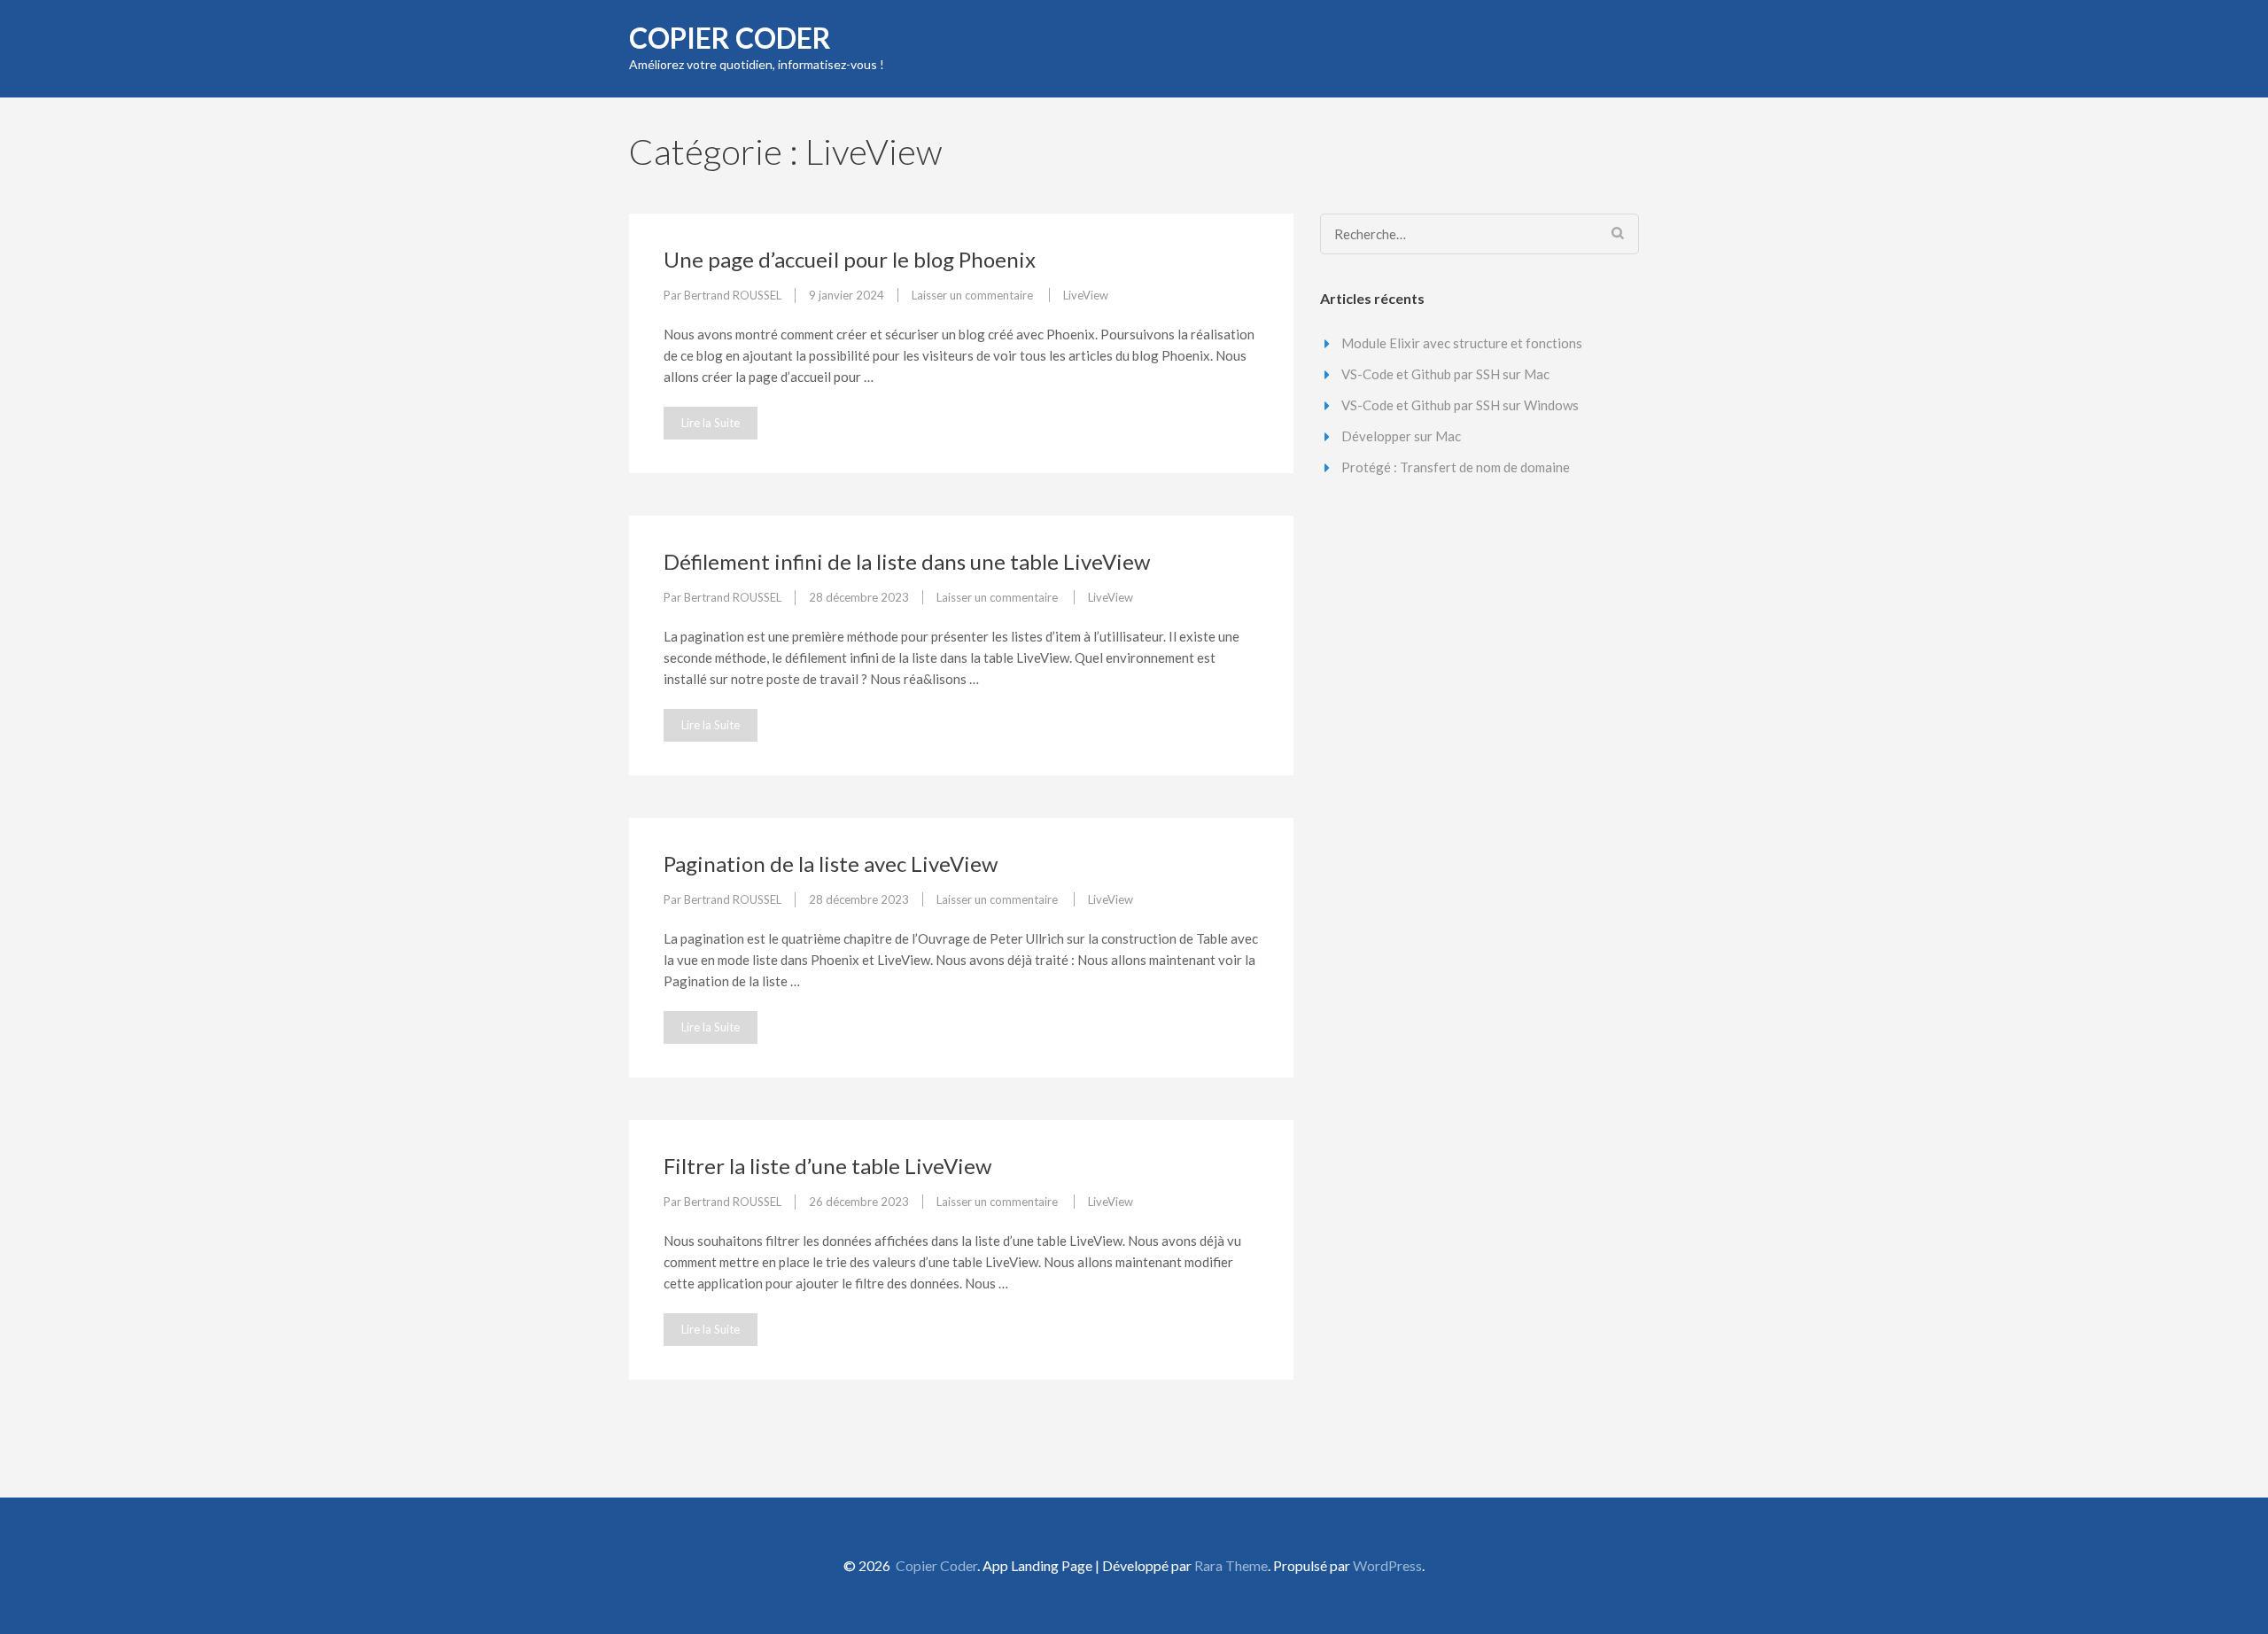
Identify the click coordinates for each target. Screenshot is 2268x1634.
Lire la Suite (711, 423)
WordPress (1387, 1565)
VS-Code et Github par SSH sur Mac (1445, 374)
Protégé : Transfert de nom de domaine (1456, 467)
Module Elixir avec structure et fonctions (1462, 343)
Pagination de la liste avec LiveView (831, 864)
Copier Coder (730, 38)
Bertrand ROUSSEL (733, 295)
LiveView (1086, 295)
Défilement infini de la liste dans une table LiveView (907, 561)
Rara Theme (1231, 1565)
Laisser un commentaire (974, 295)
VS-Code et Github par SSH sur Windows (1460, 405)
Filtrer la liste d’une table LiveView (827, 1166)
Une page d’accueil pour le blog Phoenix (850, 259)
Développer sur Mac (1401, 436)
